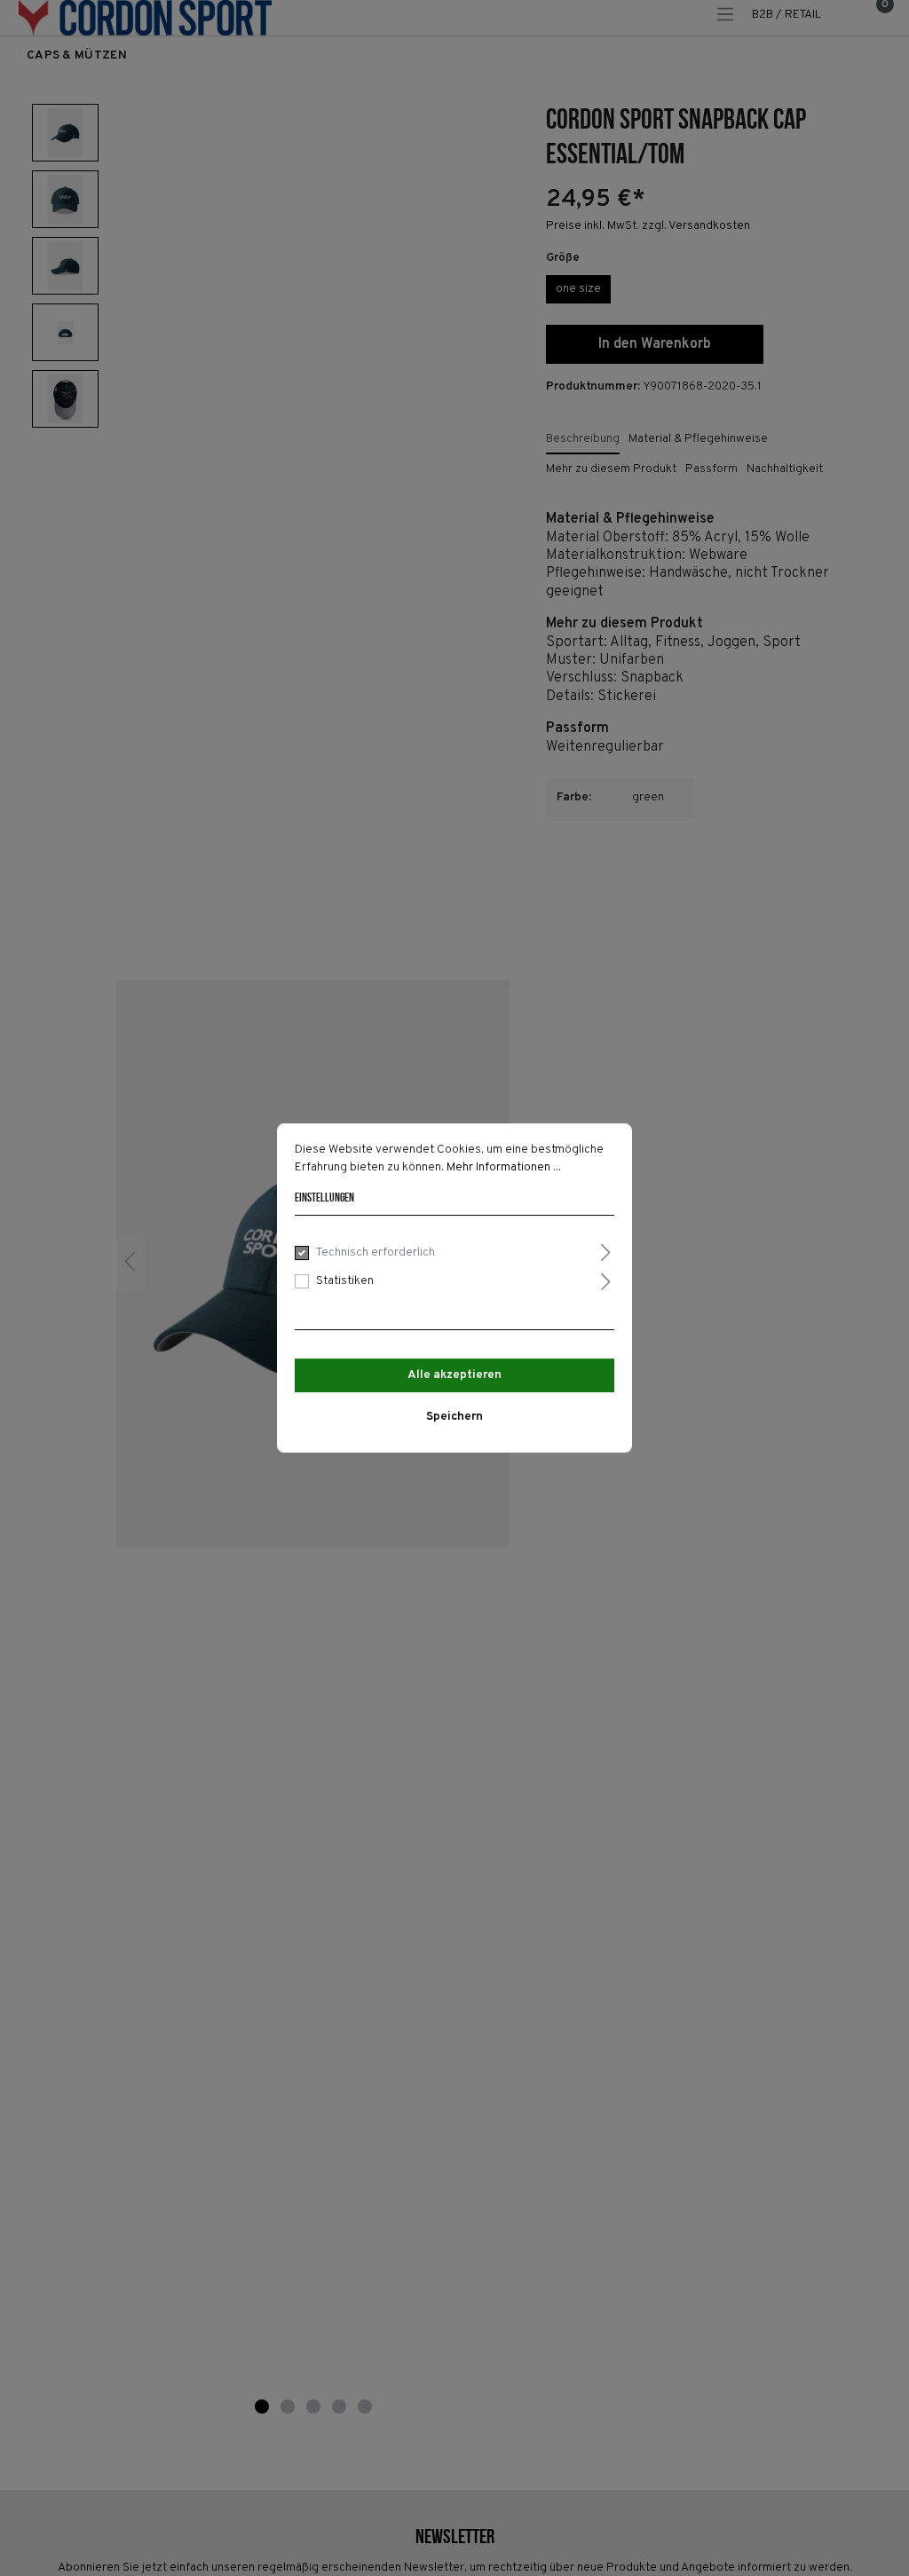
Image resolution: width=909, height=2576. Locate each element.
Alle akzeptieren (454, 1375)
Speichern (454, 1417)
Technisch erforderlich (375, 1253)
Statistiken (345, 1281)
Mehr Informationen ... (504, 1167)
